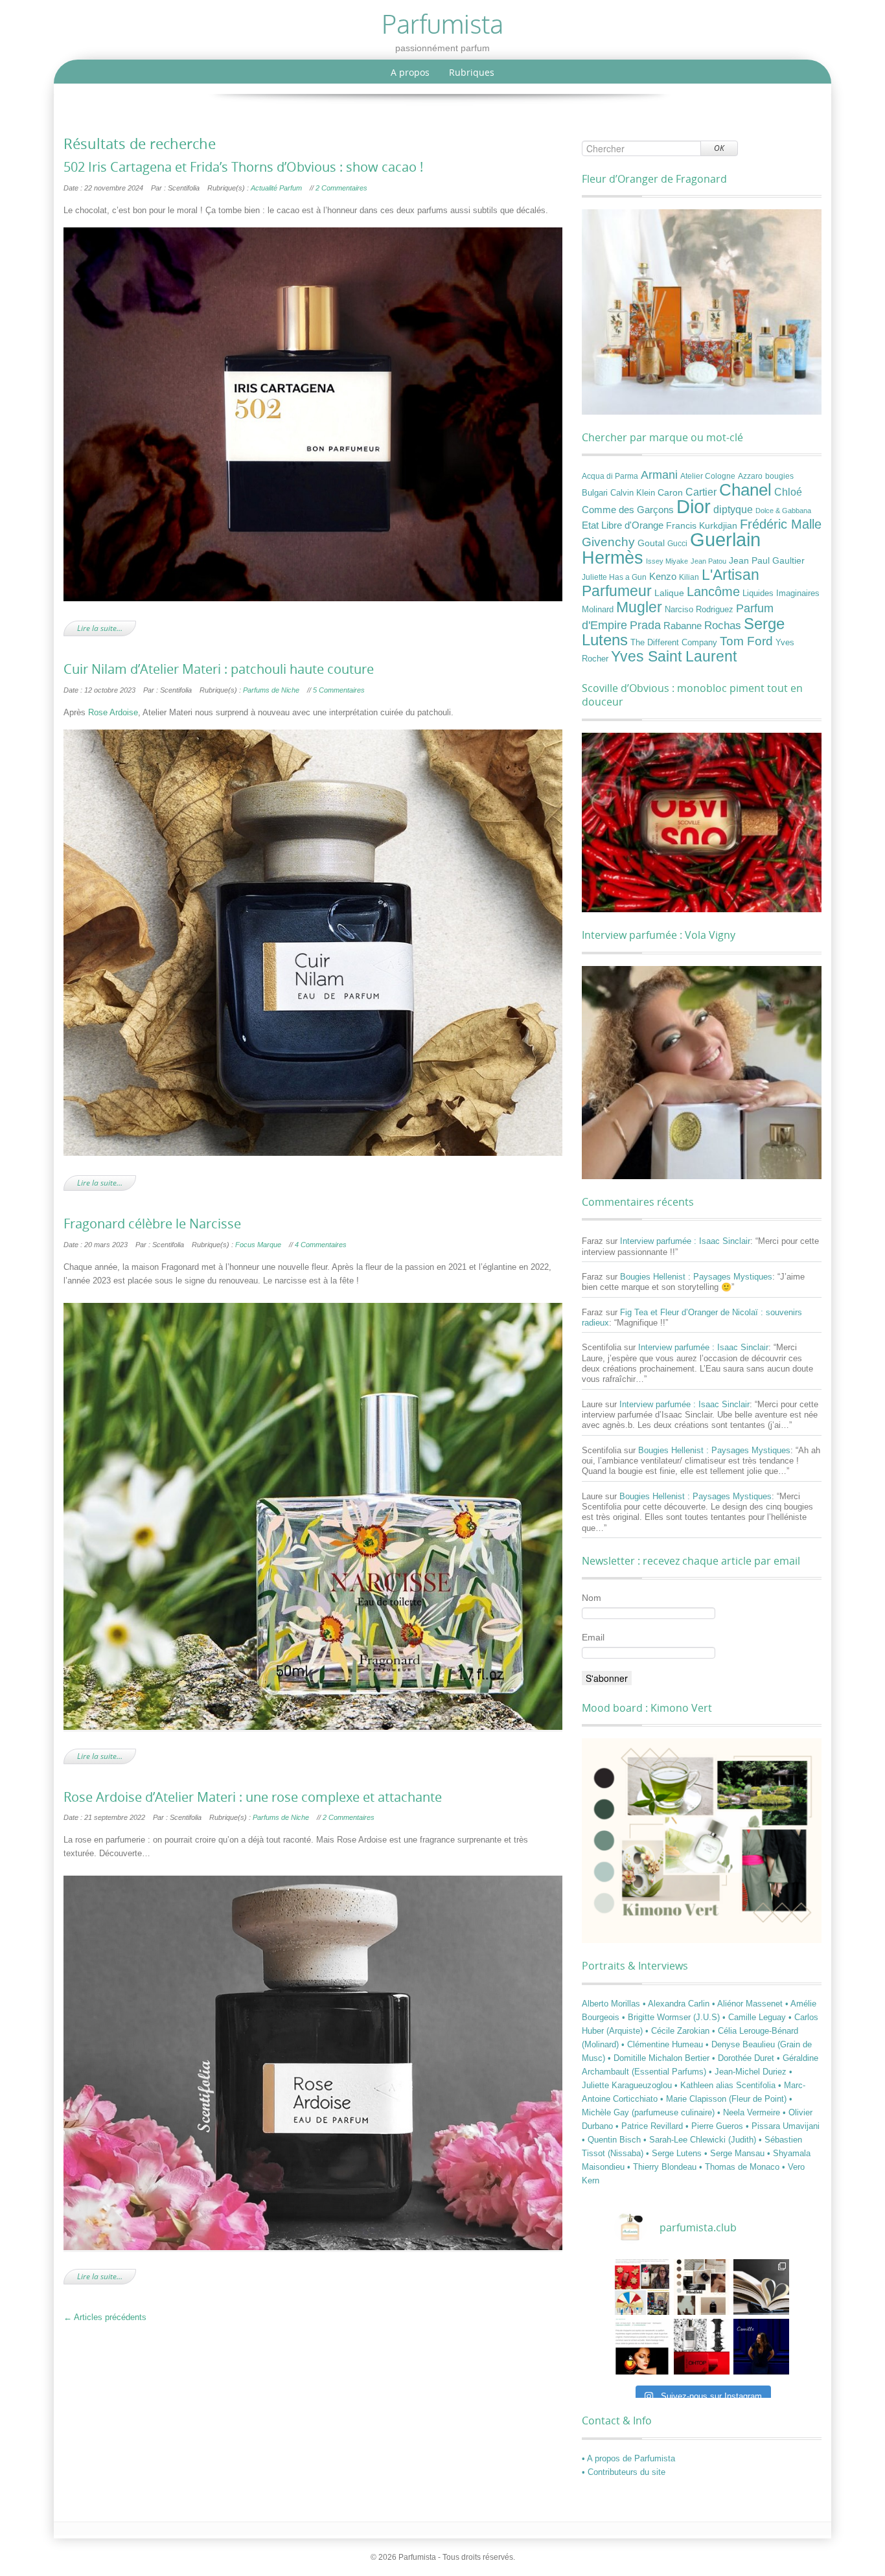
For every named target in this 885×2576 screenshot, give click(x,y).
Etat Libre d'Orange (623, 525)
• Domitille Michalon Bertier (660, 2058)
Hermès (613, 558)
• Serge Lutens (675, 2153)
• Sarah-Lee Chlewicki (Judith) (701, 2140)
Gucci (677, 544)
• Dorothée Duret (744, 2058)
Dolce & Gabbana (783, 511)
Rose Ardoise (113, 712)
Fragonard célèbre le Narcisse (152, 1224)
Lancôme (713, 592)
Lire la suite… (100, 628)
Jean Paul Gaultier (767, 560)
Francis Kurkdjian (702, 525)
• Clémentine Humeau (663, 2044)
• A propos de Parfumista (628, 2458)
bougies (779, 476)
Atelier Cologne (708, 476)
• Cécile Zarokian (679, 2031)
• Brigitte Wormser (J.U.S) (672, 2017)
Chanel (745, 490)
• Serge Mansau (736, 2153)
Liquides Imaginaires (781, 593)
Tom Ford (746, 641)
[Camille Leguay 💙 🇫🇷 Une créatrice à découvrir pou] (761, 2347)
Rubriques (472, 72)
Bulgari (595, 493)
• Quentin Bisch (613, 2140)
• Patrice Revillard (650, 2126)
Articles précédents (105, 2317)
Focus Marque (258, 1245)
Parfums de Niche (271, 690)
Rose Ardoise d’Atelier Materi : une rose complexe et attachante (253, 1797)
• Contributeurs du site (624, 2472)
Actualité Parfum (276, 188)
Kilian (689, 577)
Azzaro (750, 476)
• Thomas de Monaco (741, 2167)
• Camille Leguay (755, 2017)
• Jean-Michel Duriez (749, 2072)
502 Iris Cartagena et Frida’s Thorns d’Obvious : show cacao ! (243, 167)
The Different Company (674, 643)
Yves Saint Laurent (674, 656)
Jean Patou (708, 561)
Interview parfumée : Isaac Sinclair (685, 1241)
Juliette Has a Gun (614, 577)
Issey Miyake (667, 561)
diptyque (733, 509)
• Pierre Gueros (716, 2126)
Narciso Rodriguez (699, 609)
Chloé (788, 492)
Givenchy (608, 542)
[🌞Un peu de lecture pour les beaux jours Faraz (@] (761, 2287)
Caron (670, 492)
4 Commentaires (321, 1245)
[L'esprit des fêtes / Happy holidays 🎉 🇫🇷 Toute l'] (642, 2287)
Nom (592, 1598)
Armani (659, 475)
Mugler (639, 607)
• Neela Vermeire (750, 2112)
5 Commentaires (339, 690)
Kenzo (663, 577)
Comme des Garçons (628, 510)
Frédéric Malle (781, 524)
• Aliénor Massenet (749, 2004)
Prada (645, 625)
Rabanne (683, 626)
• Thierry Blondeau (663, 2167)
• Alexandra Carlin (677, 2004)
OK (719, 148)
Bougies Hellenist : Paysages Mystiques (696, 1277)
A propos (410, 72)
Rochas (723, 625)
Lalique (669, 593)
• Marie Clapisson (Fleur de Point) (725, 2099)
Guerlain (725, 539)
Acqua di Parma (610, 476)
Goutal (651, 543)
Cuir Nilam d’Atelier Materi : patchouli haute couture (219, 669)
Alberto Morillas (612, 2004)
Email (593, 1637)
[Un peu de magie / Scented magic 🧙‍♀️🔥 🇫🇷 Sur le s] (642, 2347)
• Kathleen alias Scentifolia (726, 2085)
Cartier (701, 492)
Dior (694, 507)
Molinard (598, 610)
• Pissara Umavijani (783, 2126)
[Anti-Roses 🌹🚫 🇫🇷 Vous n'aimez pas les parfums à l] (702, 2347)
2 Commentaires (341, 188)
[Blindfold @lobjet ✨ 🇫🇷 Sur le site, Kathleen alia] (702, 2287)
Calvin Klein (633, 493)
